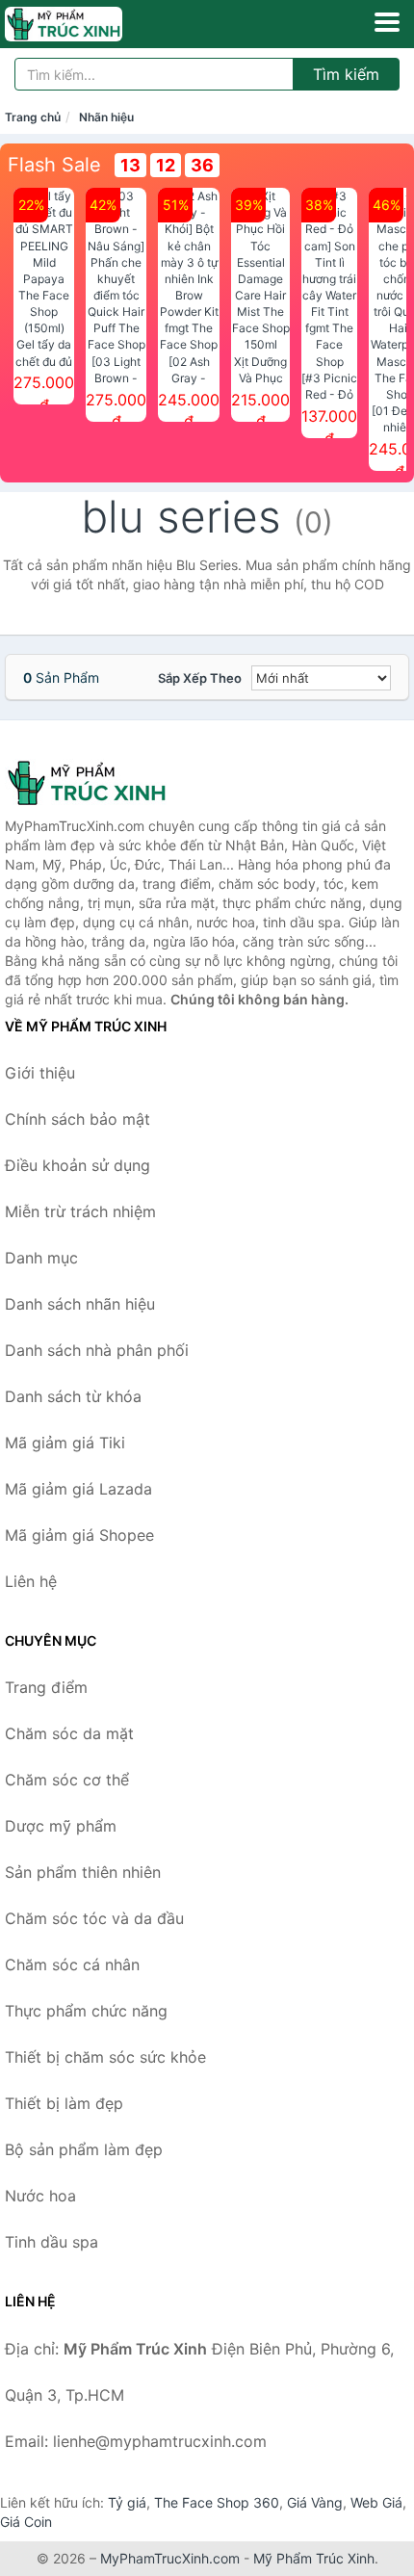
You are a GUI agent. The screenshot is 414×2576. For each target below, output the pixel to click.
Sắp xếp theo (200, 678)
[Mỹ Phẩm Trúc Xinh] (101, 783)
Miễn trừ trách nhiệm (80, 1211)
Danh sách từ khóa (73, 1396)
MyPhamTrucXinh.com (170, 2558)
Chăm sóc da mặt (69, 1733)
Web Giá (376, 2502)
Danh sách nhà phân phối (97, 1350)
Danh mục (41, 1258)
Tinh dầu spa (52, 2242)
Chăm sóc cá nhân (72, 1965)
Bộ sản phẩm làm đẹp (84, 2149)
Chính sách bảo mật (78, 1119)
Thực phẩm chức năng (86, 2011)
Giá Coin (26, 2522)
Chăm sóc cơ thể (67, 1780)
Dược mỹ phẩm (61, 1826)
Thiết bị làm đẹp (64, 2103)
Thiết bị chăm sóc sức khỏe (105, 2057)
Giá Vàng (315, 2502)
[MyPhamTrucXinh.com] (87, 24)
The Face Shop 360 (217, 2502)
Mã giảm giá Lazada (78, 1489)
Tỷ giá (127, 2502)
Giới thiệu (40, 1073)
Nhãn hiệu (106, 117)
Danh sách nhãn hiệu (80, 1304)
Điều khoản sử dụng (78, 1165)
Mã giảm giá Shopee (79, 1535)
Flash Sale (54, 165)
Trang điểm (46, 1687)
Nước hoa (40, 2196)
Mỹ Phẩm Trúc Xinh (314, 2558)
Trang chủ (33, 117)
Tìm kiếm (346, 74)
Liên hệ (31, 1581)
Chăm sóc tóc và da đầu (94, 1918)
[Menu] (387, 22)
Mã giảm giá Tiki (65, 1443)
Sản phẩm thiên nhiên (83, 1872)
